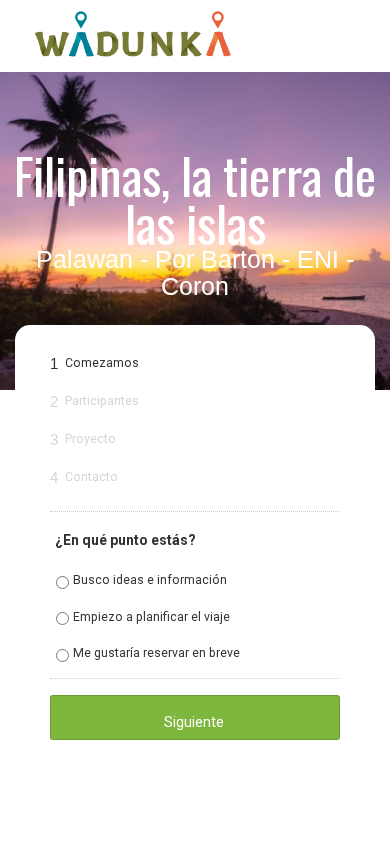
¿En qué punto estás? (125, 540)
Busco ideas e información (150, 580)
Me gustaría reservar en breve (156, 653)
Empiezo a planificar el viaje (151, 617)
